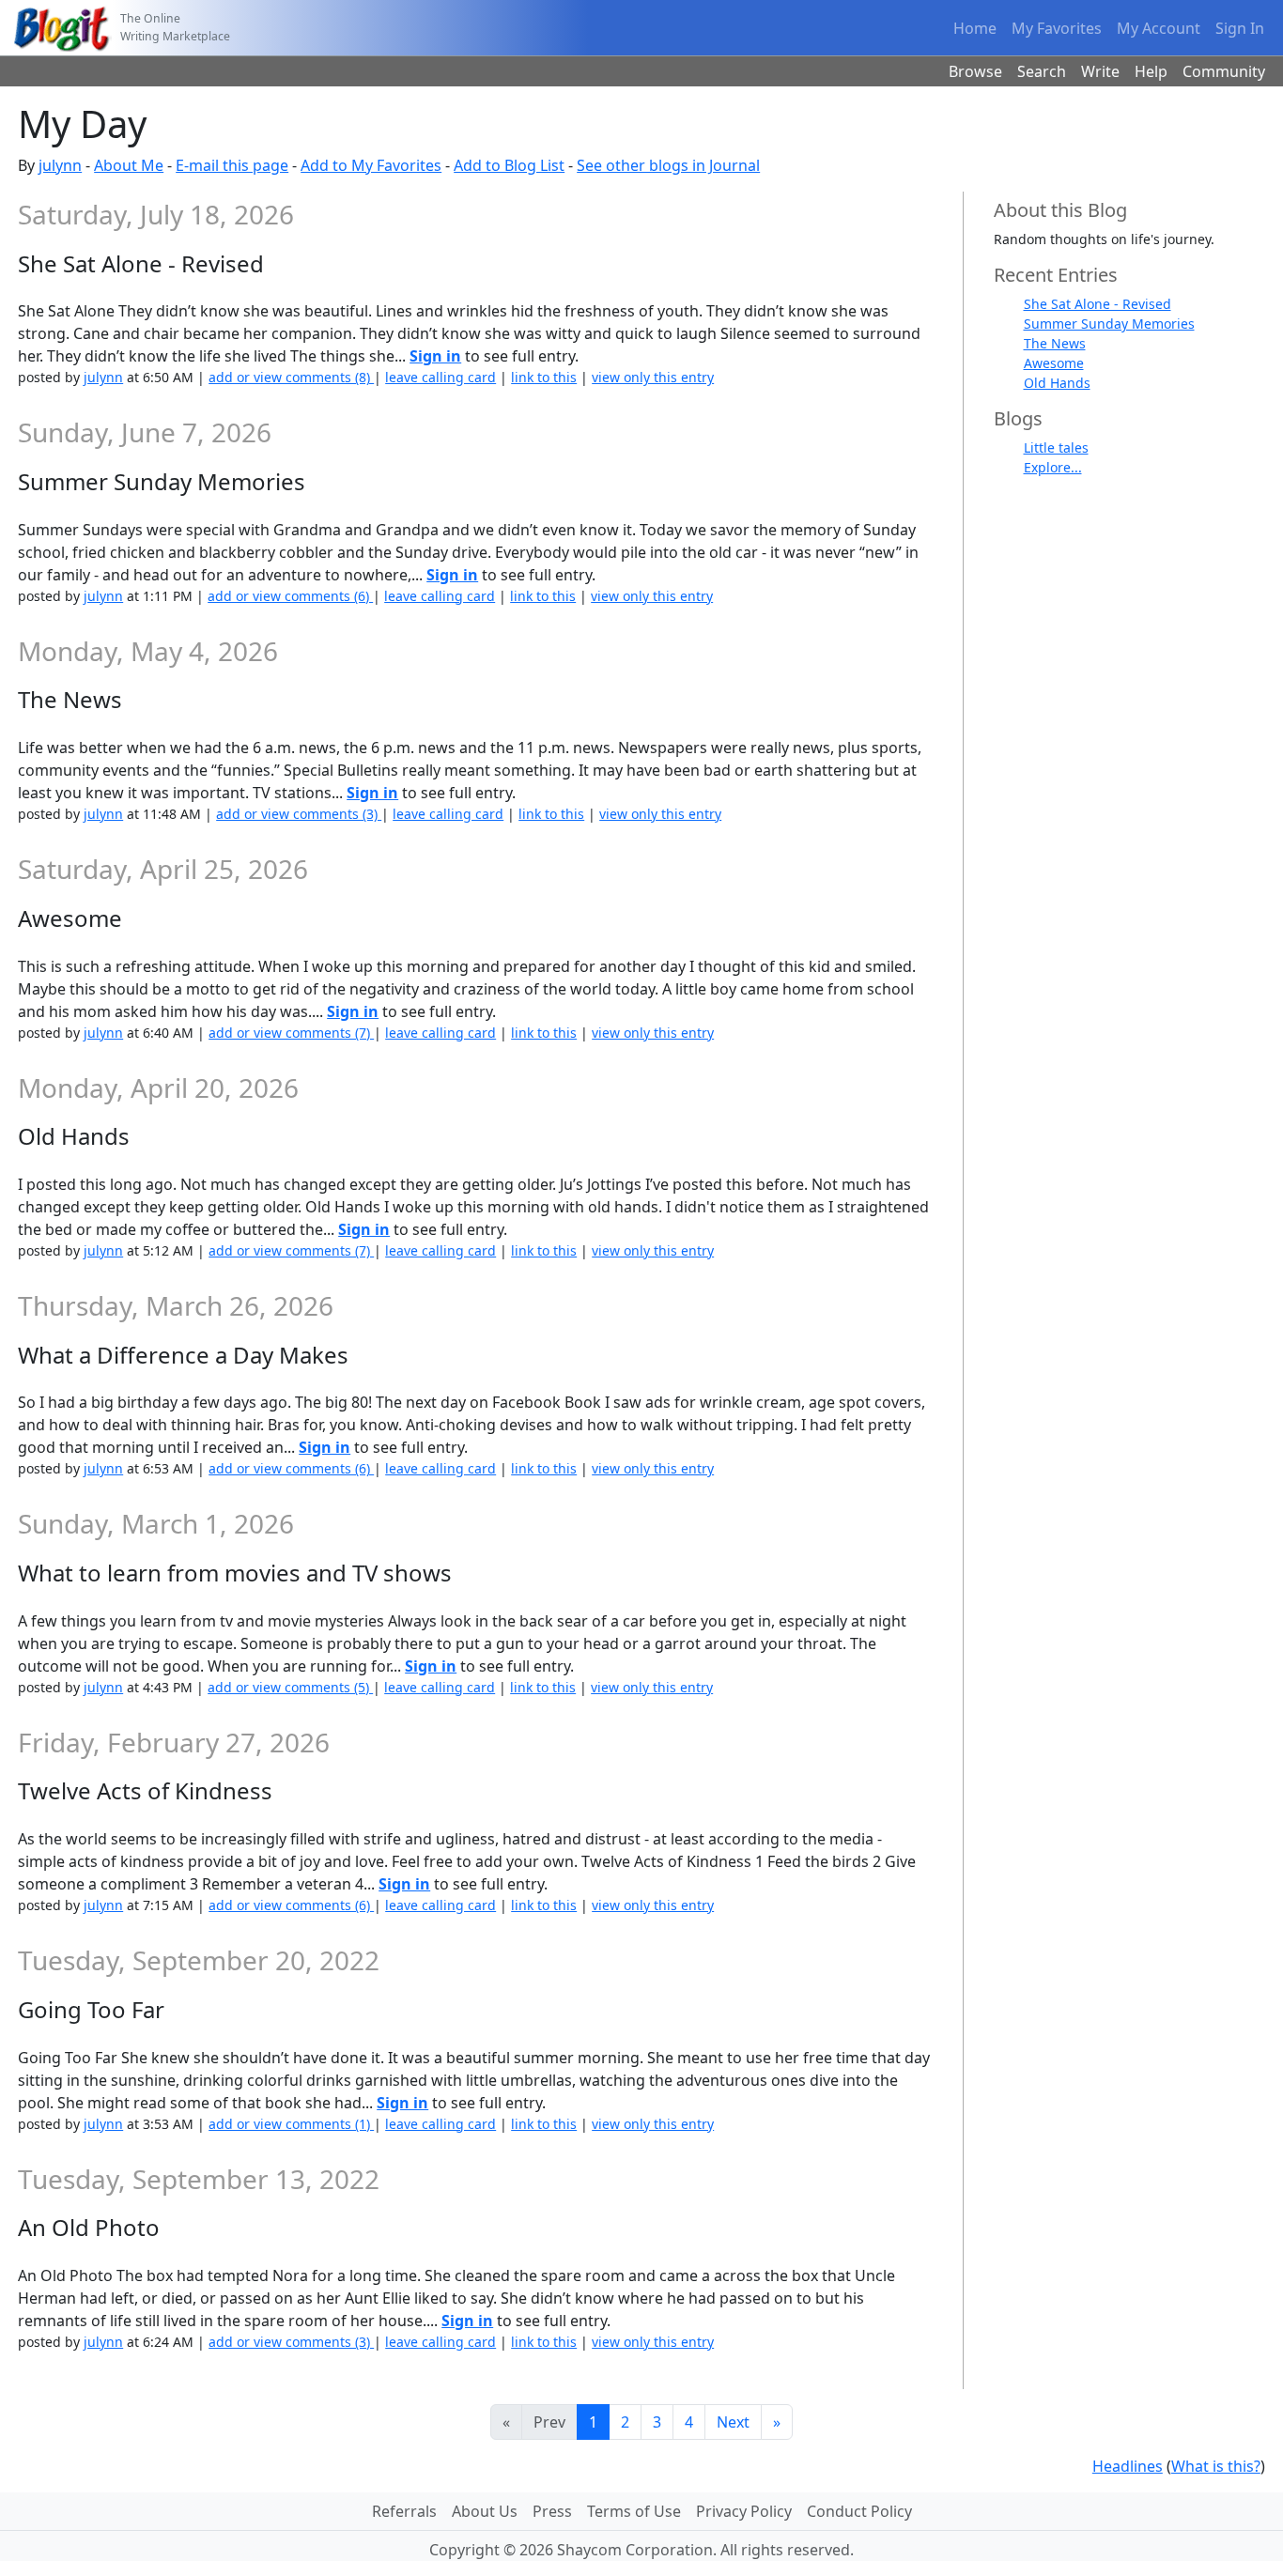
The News (1055, 343)
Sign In (1240, 28)
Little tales (1056, 447)
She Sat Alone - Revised (1098, 304)
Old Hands (1057, 383)
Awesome (1054, 363)
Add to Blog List (509, 165)
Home (975, 28)
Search (1042, 71)
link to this (544, 377)
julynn (60, 165)
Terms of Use (634, 2511)
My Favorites (1057, 28)
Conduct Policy (859, 2511)
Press (552, 2511)
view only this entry (653, 377)
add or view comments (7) (291, 1033)
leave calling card (441, 377)
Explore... (1053, 467)
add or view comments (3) (299, 814)
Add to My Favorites (371, 165)
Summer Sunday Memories (1109, 324)
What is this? (1216, 2466)
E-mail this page (232, 165)
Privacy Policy (744, 2511)
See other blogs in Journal (668, 165)
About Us (485, 2511)
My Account (1159, 28)
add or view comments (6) (290, 596)
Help (1151, 71)
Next (733, 2422)
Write (1100, 71)
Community (1224, 71)
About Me (129, 165)
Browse (975, 71)
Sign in (435, 356)
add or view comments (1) (291, 2124)
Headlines (1128, 2466)
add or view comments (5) (290, 1687)
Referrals (404, 2511)
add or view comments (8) (291, 377)
